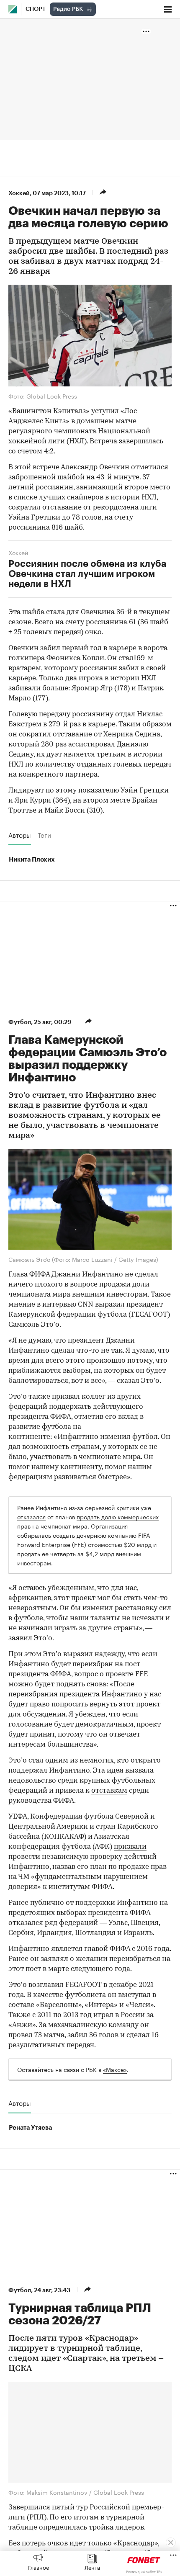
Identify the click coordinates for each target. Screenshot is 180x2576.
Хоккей (19, 193)
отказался (31, 1516)
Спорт (36, 9)
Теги (44, 835)
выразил (110, 1305)
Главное (39, 2567)
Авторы (20, 835)
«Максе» (115, 2069)
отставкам (109, 1791)
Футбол (20, 1022)
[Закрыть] (171, 2543)
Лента (92, 2567)
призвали (130, 1847)
